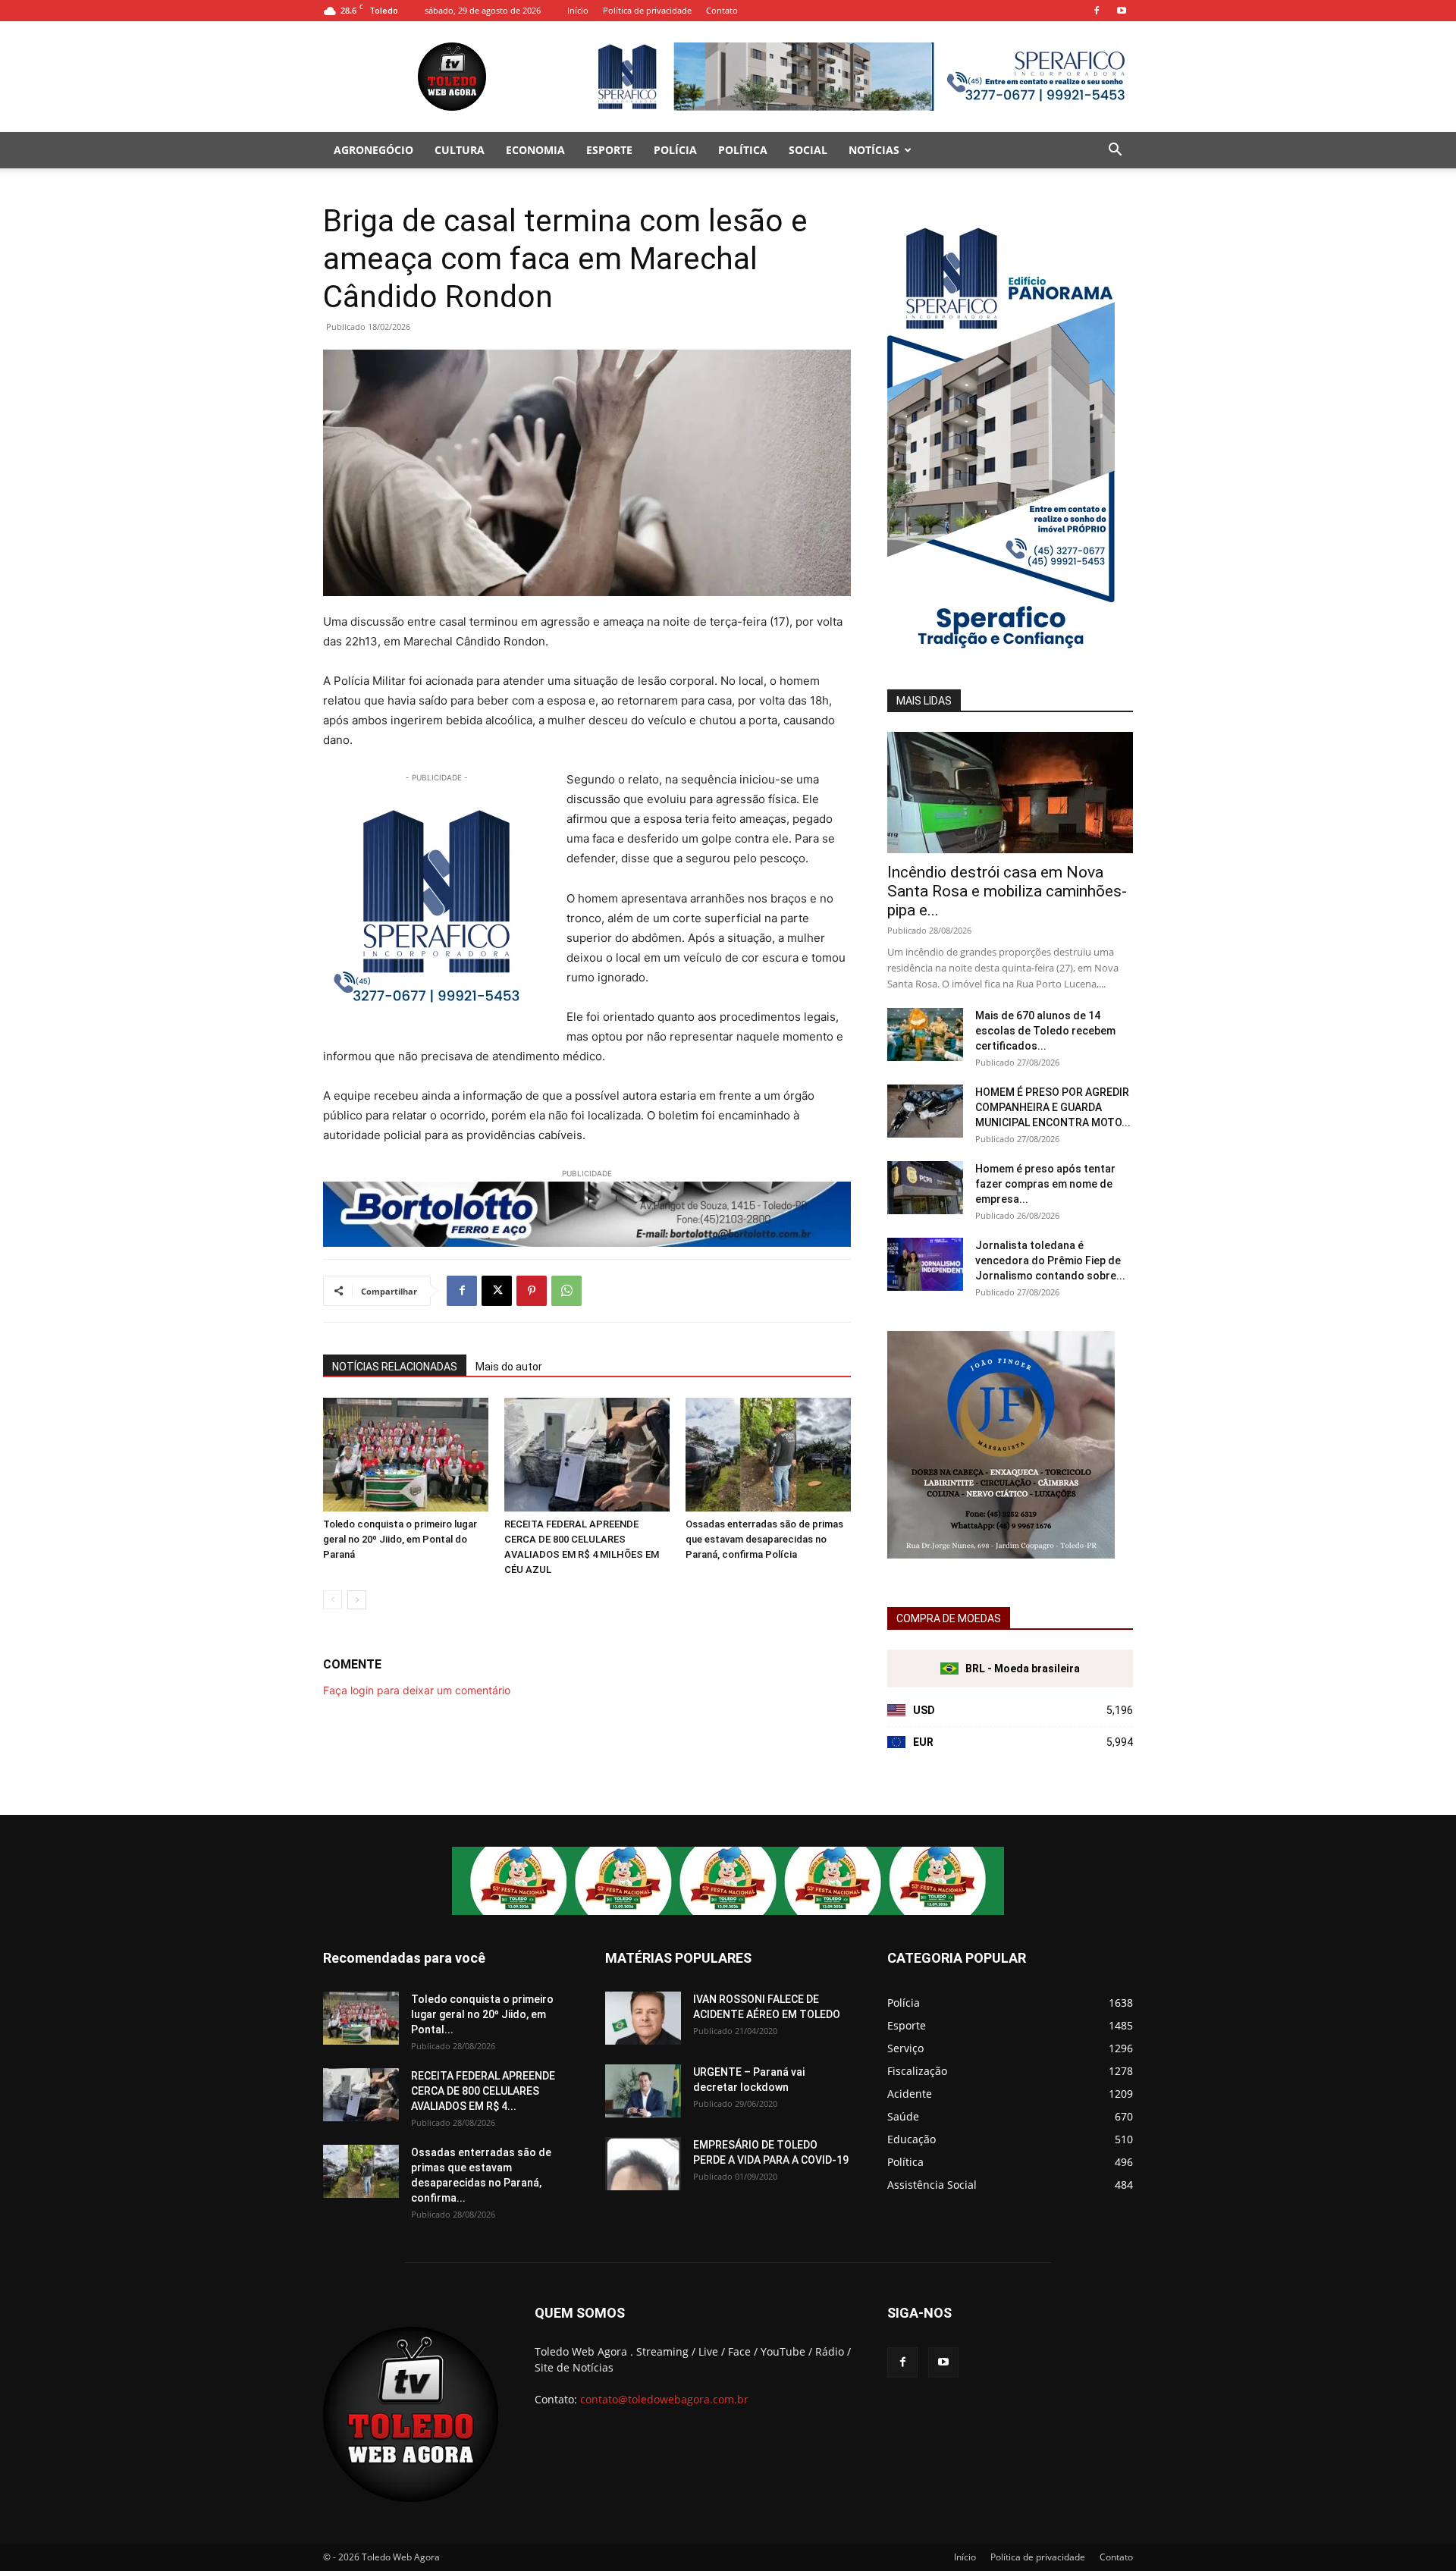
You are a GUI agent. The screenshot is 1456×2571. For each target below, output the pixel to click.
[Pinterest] (532, 1291)
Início (578, 10)
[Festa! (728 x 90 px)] (728, 1881)
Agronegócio (373, 150)
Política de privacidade (647, 10)
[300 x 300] (437, 906)
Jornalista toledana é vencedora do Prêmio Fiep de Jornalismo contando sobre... (1050, 1260)
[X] (497, 1291)
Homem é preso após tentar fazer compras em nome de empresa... (1045, 1184)
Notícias (874, 150)
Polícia (675, 150)
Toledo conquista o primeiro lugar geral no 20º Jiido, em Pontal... (482, 2014)
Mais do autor (509, 1367)
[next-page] (357, 1600)
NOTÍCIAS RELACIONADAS (395, 1367)
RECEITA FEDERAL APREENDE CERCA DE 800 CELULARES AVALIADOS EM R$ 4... (483, 2091)
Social (808, 150)
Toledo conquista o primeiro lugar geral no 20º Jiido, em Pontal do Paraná (400, 1539)
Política (743, 150)
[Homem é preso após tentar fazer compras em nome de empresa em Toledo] (925, 1188)
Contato (722, 10)
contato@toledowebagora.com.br (664, 2399)
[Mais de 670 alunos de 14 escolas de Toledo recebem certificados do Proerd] (925, 1034)
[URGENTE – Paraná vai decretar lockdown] (643, 2091)
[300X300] (1001, 1554)
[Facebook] (1097, 11)
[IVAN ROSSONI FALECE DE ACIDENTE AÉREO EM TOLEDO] (643, 2018)
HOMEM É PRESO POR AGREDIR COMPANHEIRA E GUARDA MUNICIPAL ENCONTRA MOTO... (1053, 1107)
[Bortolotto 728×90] (587, 1214)
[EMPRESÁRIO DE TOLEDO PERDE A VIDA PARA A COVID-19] (643, 2164)
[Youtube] (1122, 11)
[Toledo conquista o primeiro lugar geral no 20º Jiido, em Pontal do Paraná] (406, 1455)
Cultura (460, 150)
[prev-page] (333, 1600)
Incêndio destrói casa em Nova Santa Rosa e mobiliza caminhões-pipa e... (1007, 891)
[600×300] (1001, 653)
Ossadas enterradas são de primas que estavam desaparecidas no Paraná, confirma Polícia (764, 1539)
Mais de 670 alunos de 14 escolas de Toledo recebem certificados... (1045, 1031)
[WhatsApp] (566, 1291)
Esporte (609, 150)
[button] (1115, 151)
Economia (535, 150)
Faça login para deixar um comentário (417, 1690)
